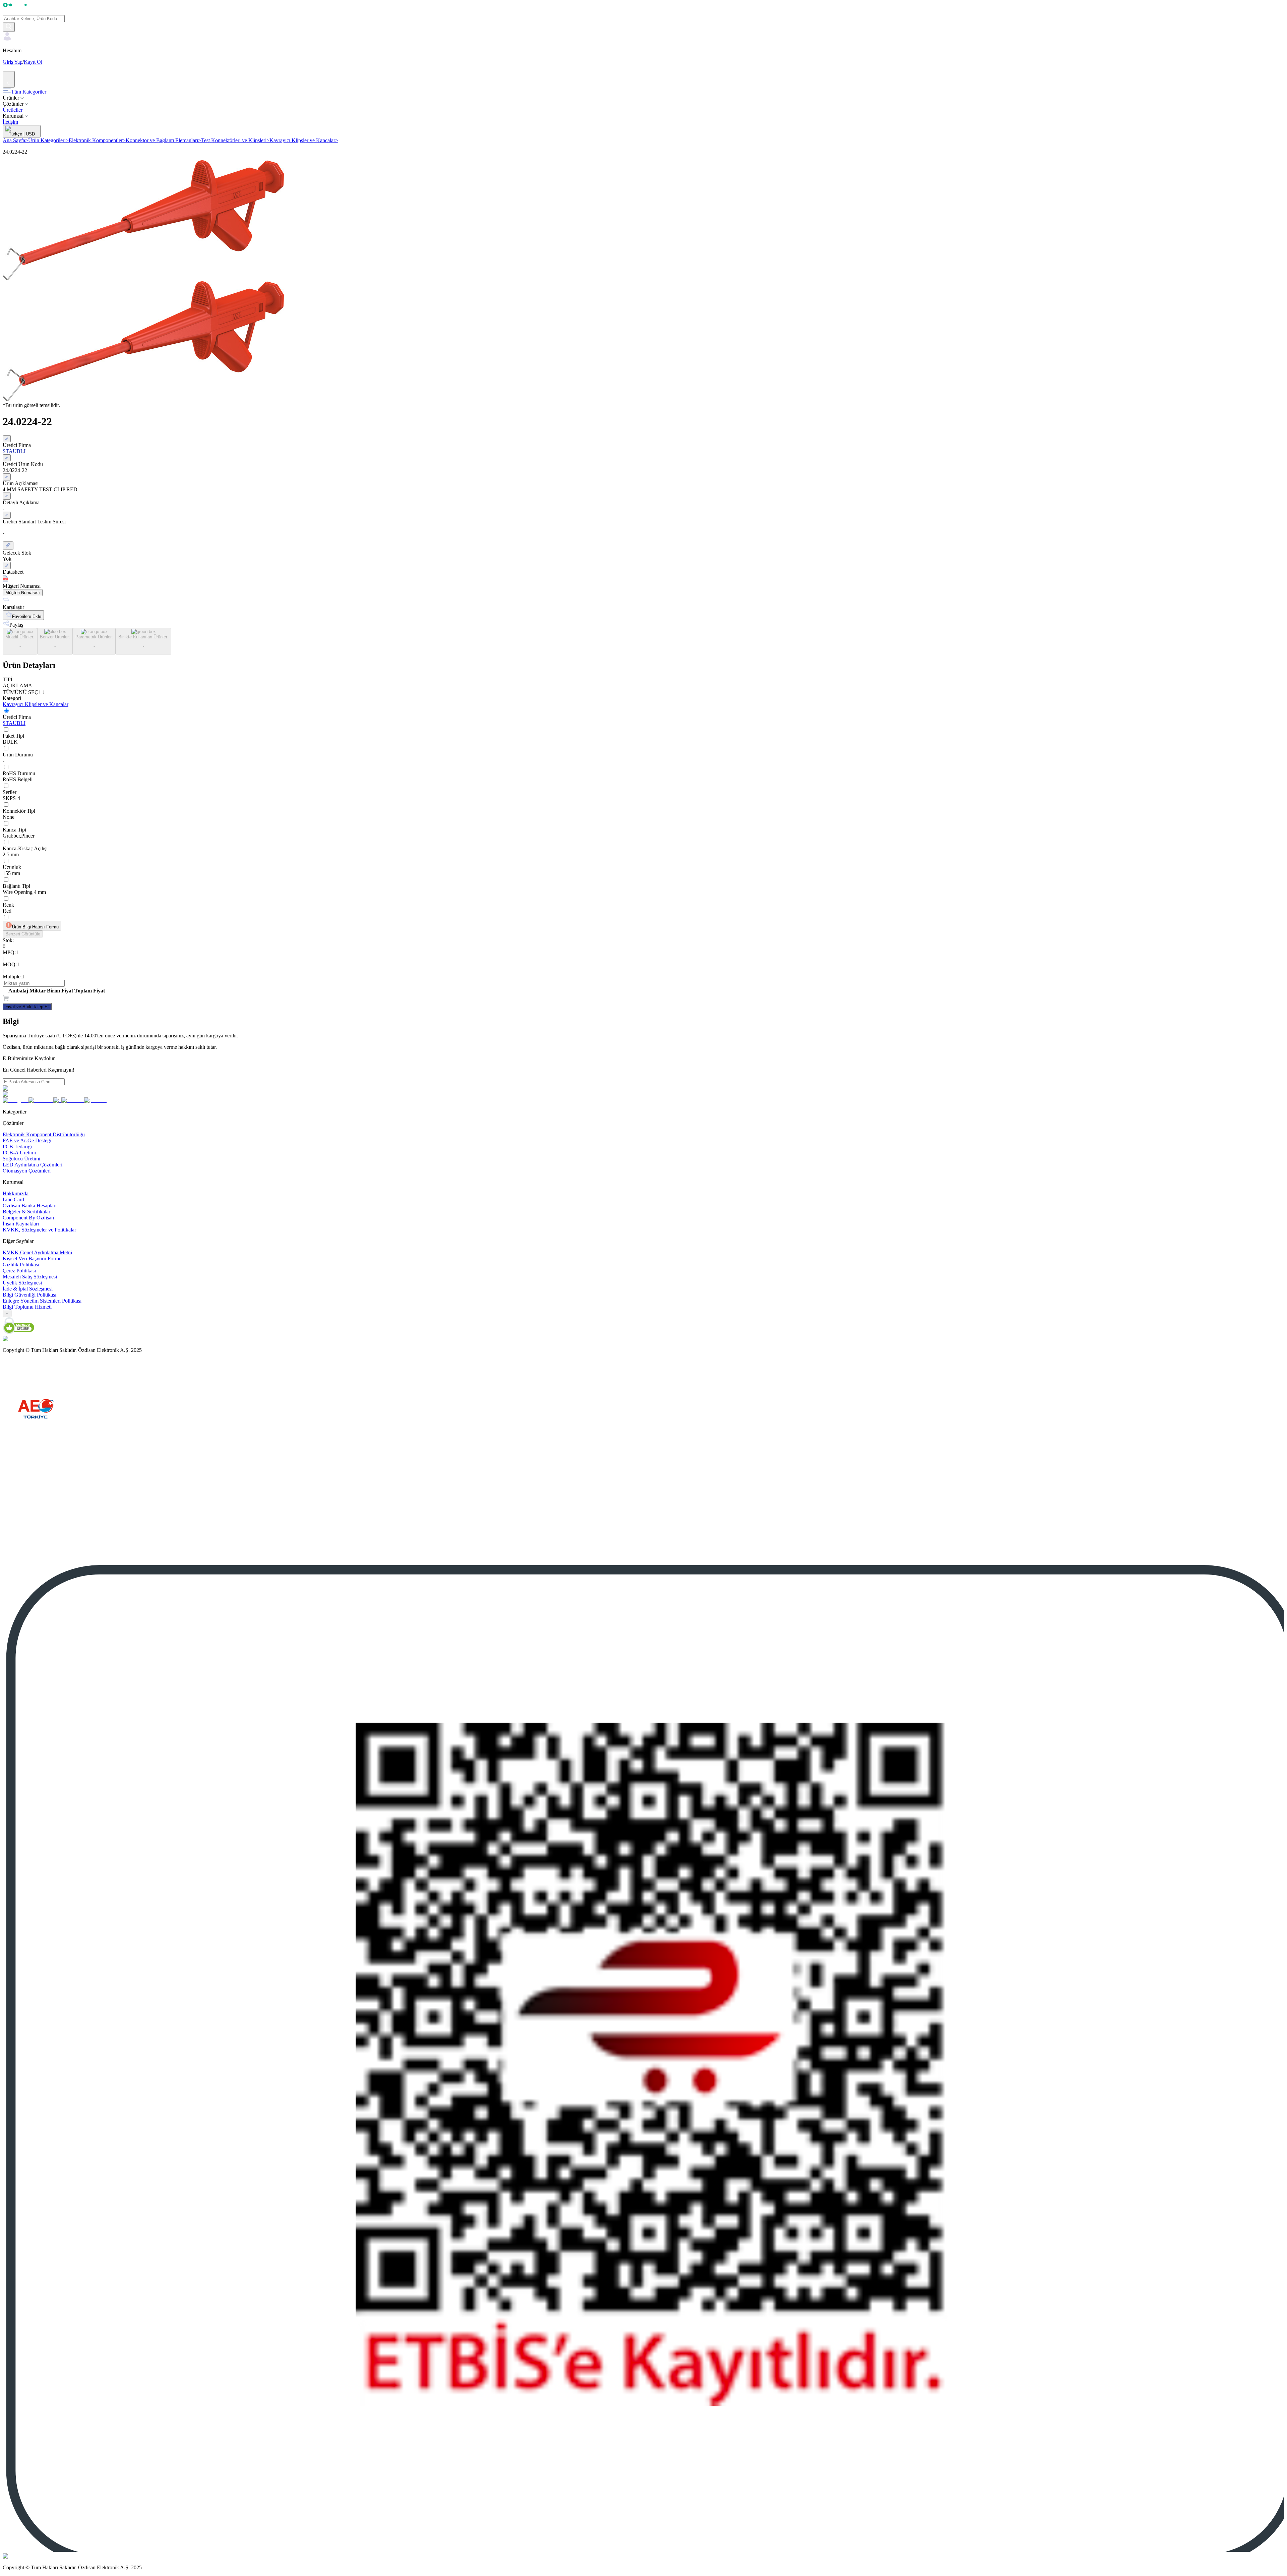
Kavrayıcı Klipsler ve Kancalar (304, 140)
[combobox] (7, 1313)
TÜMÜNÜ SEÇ (20, 692)
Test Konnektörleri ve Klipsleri (235, 140)
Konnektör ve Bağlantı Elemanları (163, 140)
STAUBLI (14, 723)
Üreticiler (13, 110)
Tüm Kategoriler (29, 92)
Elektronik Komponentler (97, 140)
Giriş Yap (13, 62)
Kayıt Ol (33, 62)
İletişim (10, 122)
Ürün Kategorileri (48, 140)
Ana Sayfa (15, 140)
